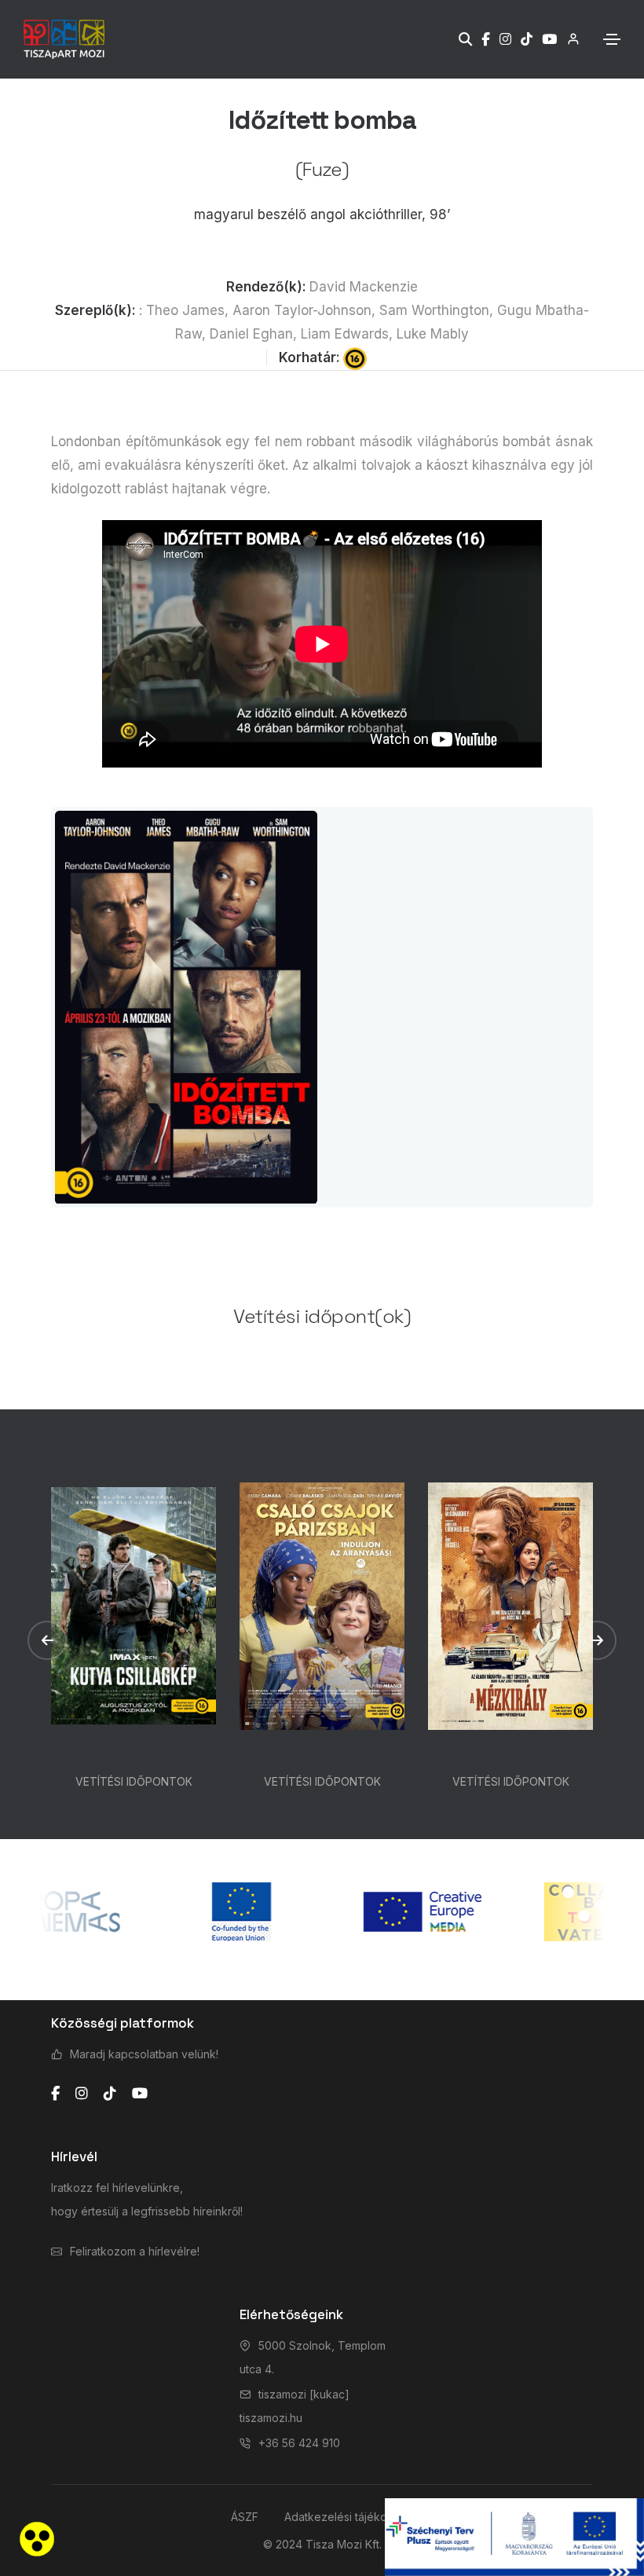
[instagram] (82, 2094)
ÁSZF (245, 2517)
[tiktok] (110, 2094)
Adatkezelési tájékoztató (349, 2517)
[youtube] (140, 2094)
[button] (47, 1640)
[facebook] (55, 2094)
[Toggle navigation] (612, 39)
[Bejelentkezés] (568, 39)
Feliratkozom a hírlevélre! (135, 2251)
